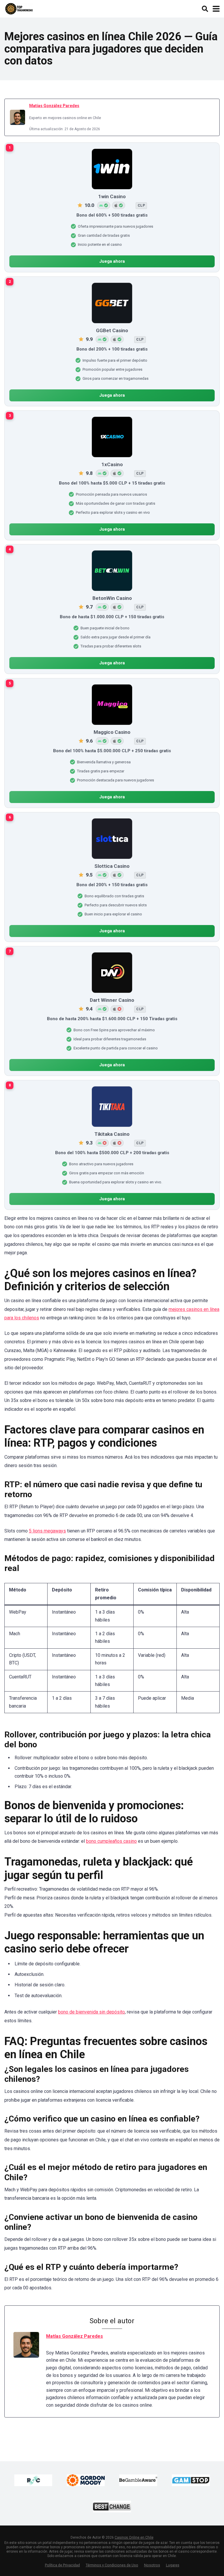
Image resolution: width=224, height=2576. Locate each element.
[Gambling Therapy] (86, 2480)
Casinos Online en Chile (134, 2537)
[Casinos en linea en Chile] (19, 8)
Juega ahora (112, 261)
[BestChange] (112, 2507)
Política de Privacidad (62, 2565)
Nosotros (152, 2565)
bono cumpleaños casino (111, 1841)
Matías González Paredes (54, 106)
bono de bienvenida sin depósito (91, 2012)
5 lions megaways (47, 1531)
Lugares (173, 2565)
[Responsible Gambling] (33, 2480)
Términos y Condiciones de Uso (112, 2565)
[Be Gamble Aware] (138, 2480)
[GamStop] (191, 2480)
